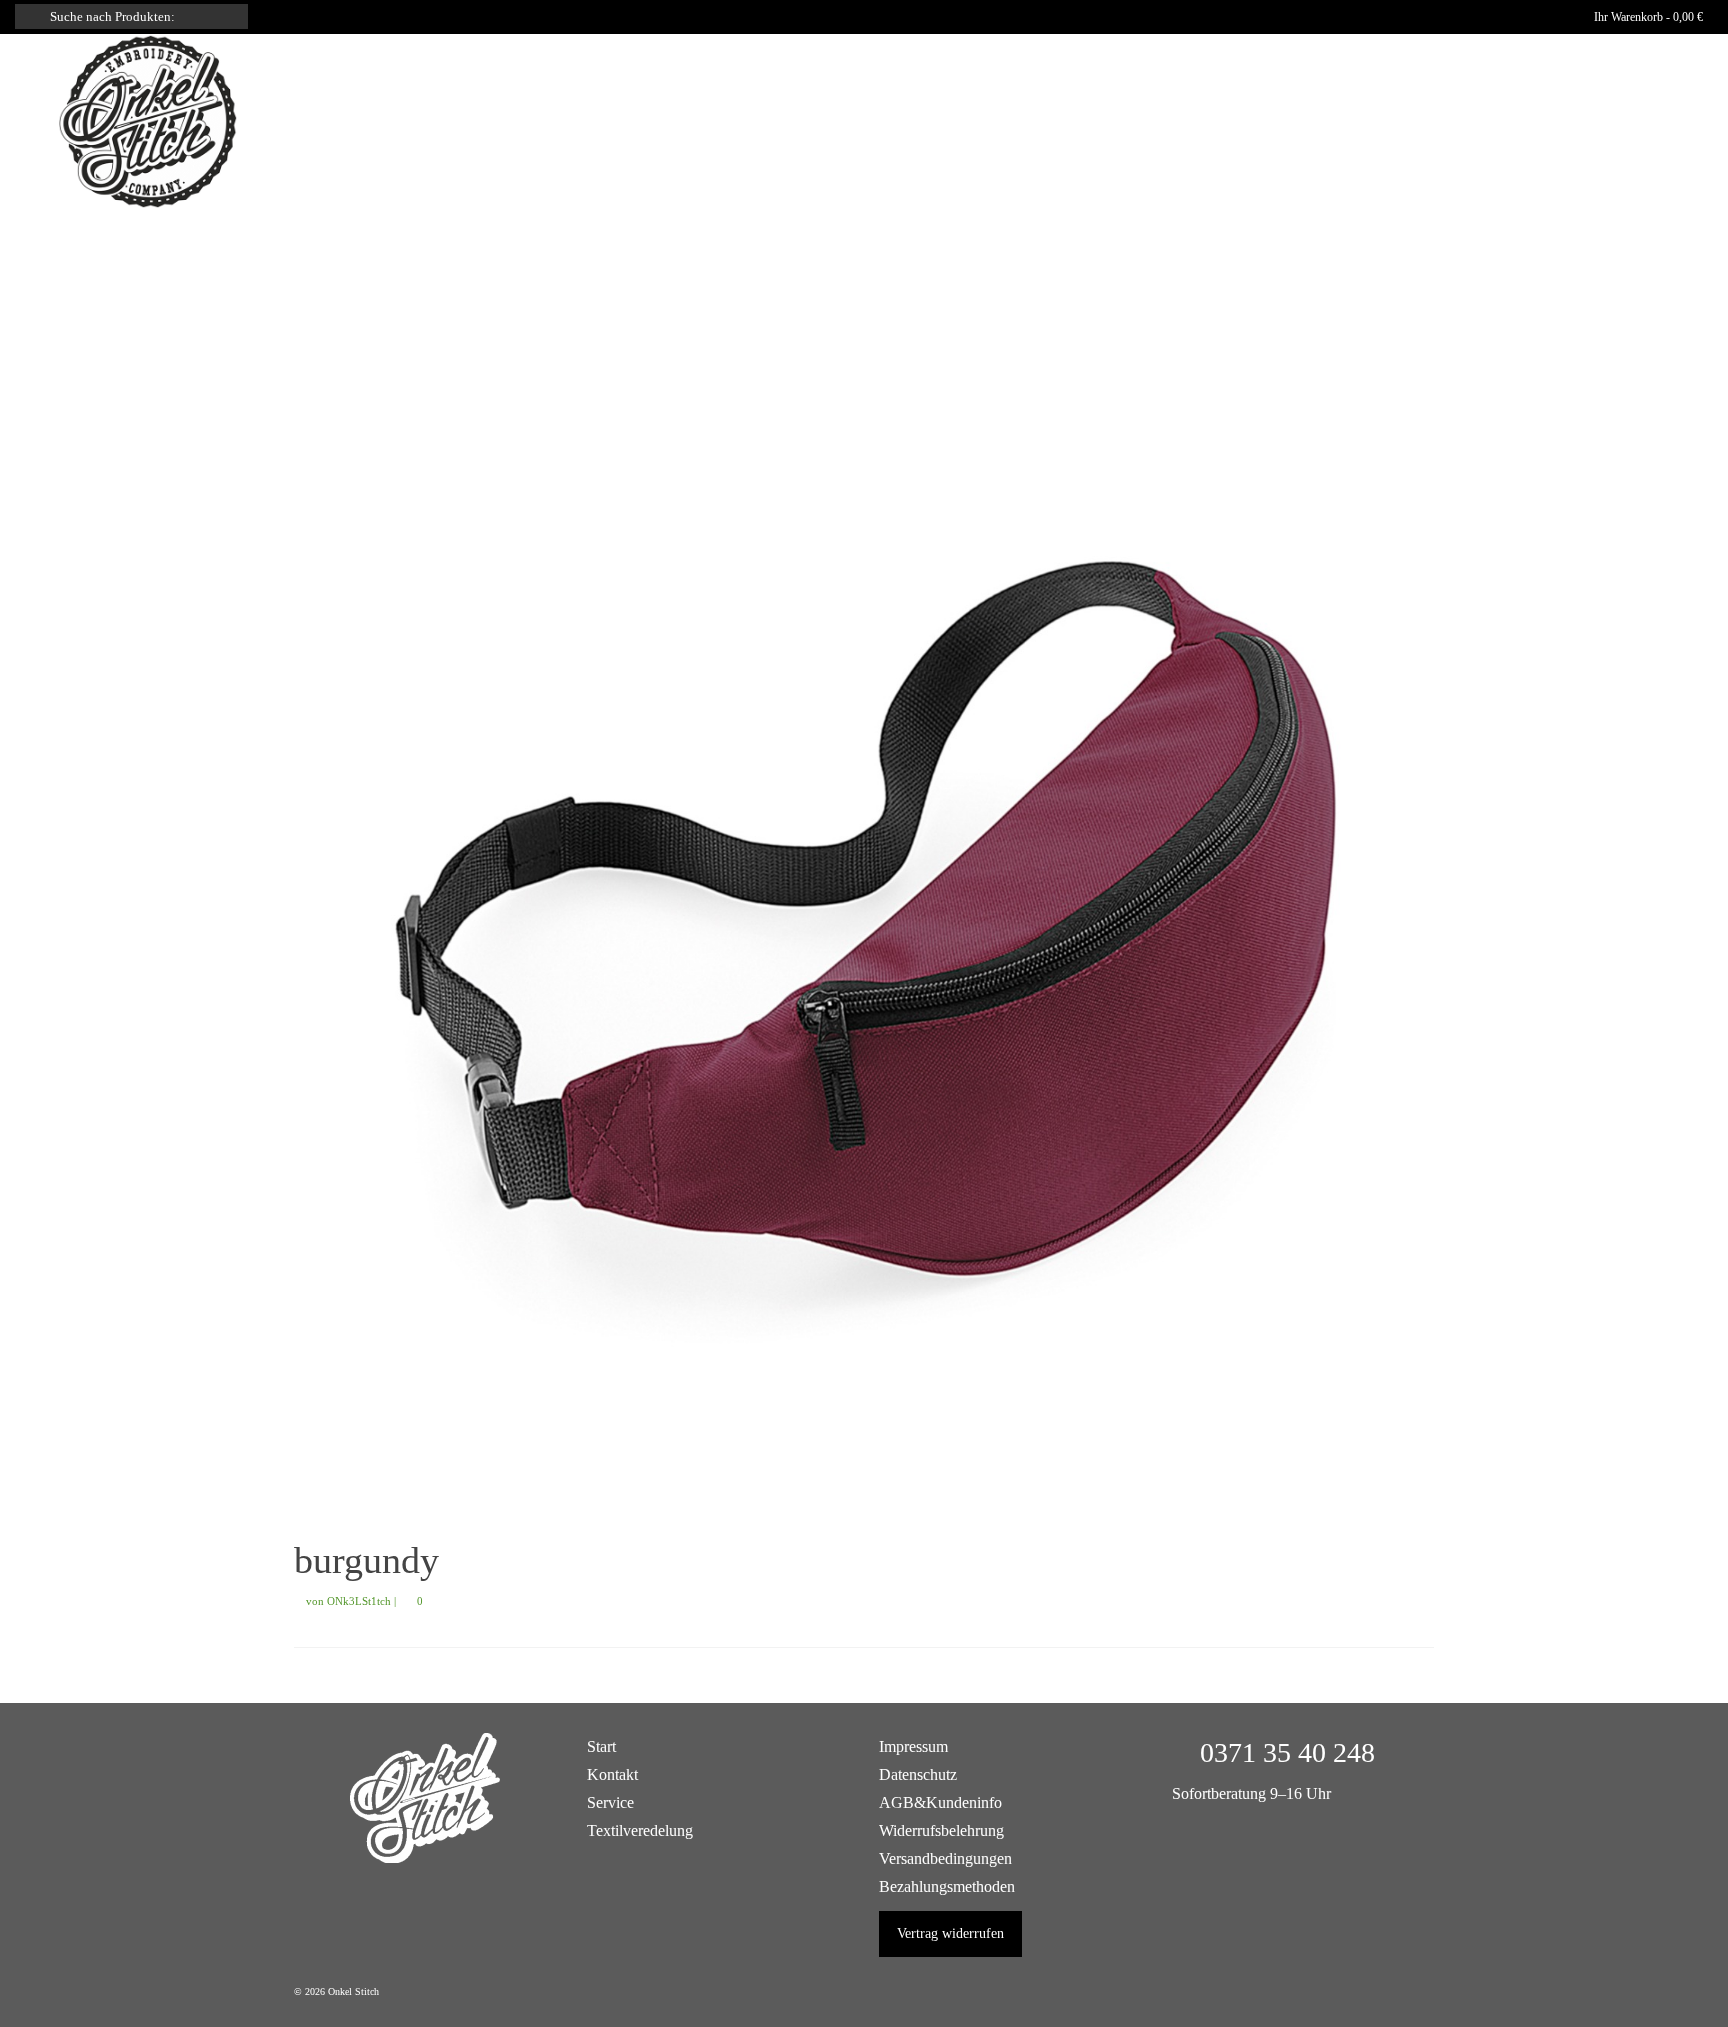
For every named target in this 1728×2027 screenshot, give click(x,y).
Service (610, 1802)
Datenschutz (918, 1774)
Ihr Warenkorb (1647, 17)
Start (601, 1746)
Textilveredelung (640, 1830)
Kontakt (612, 1774)
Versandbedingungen (945, 1858)
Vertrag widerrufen (950, 1933)
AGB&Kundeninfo (940, 1802)
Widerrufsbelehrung (941, 1830)
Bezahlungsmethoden (947, 1886)
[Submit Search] (30, 16)
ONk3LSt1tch (359, 1601)
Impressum (913, 1746)
